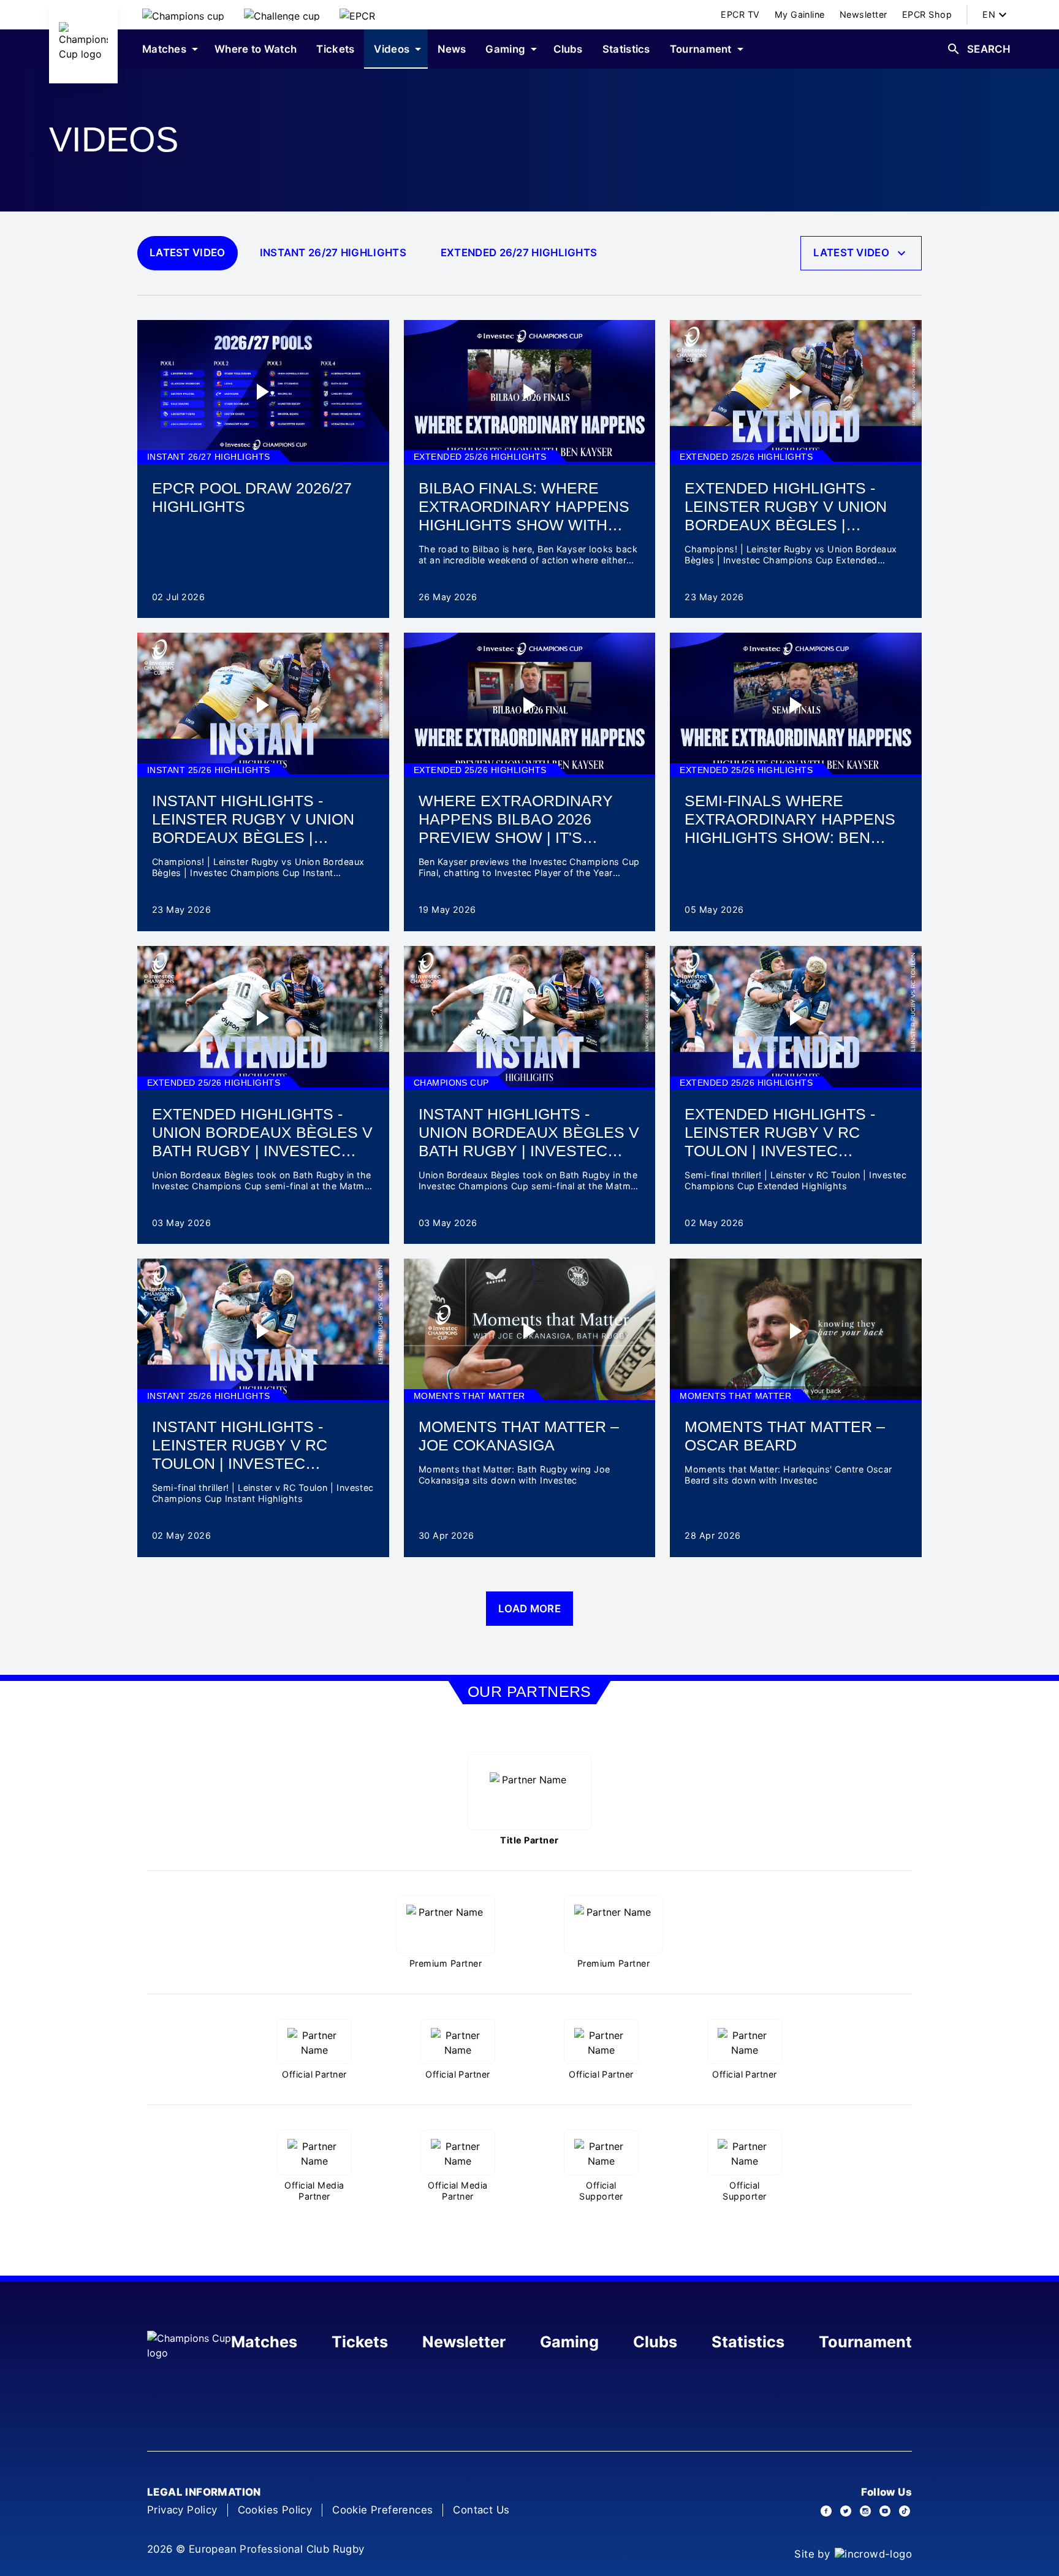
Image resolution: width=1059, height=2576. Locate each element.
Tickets (360, 2342)
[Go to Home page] (83, 42)
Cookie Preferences (382, 2510)
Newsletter (464, 2342)
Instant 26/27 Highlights (333, 253)
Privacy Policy (182, 2510)
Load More (529, 1609)
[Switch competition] (183, 15)
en (989, 14)
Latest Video (188, 253)
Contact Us (481, 2510)
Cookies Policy (275, 2510)
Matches (264, 2342)
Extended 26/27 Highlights (519, 253)
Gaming (569, 2342)
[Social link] (826, 2511)
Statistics (748, 2342)
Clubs (655, 2342)
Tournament (865, 2342)
